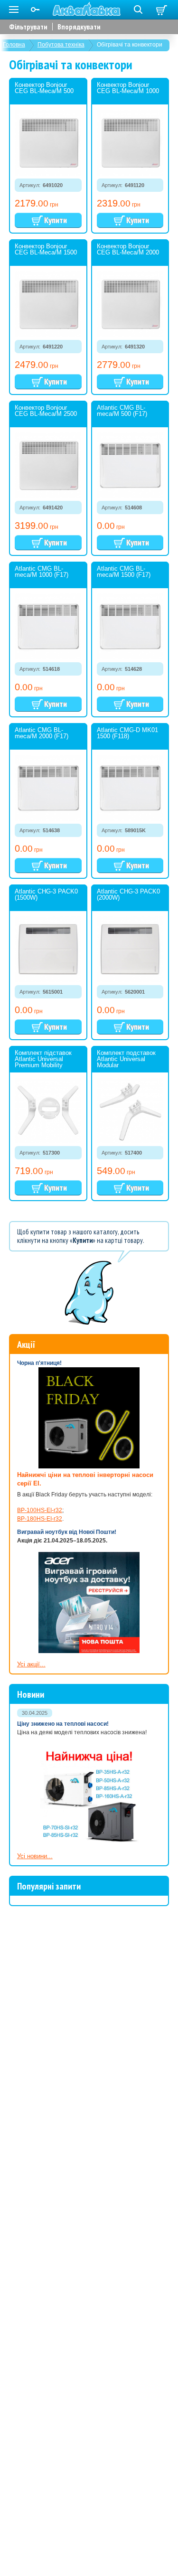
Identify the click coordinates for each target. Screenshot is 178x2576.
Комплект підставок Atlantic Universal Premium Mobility (43, 1059)
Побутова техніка (61, 45)
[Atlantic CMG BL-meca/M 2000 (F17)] (48, 788)
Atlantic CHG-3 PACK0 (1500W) (46, 894)
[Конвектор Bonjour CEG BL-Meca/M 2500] (48, 465)
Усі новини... (35, 1856)
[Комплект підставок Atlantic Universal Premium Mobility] (48, 1111)
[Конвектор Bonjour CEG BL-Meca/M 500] (48, 143)
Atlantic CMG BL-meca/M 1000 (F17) (42, 572)
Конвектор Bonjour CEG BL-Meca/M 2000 (128, 249)
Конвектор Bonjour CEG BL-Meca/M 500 (44, 88)
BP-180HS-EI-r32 (40, 1519)
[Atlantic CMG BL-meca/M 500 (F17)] (130, 465)
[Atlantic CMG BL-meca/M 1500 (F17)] (130, 626)
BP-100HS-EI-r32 (40, 1510)
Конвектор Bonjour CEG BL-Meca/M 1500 (46, 249)
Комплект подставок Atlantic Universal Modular (126, 1059)
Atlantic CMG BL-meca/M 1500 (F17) (124, 572)
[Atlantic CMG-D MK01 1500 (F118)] (130, 788)
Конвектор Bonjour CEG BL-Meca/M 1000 (128, 88)
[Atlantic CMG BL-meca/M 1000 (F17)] (48, 626)
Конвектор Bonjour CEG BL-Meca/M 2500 (46, 411)
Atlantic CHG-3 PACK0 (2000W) (128, 894)
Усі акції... (31, 1664)
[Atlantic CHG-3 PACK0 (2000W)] (130, 949)
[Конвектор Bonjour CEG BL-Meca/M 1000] (130, 143)
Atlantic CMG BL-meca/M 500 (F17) (122, 411)
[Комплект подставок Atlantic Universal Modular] (130, 1111)
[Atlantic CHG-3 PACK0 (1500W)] (48, 949)
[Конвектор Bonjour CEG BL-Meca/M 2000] (130, 304)
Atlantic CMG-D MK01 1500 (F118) (127, 733)
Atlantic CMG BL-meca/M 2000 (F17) (42, 733)
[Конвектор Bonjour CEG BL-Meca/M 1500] (48, 304)
